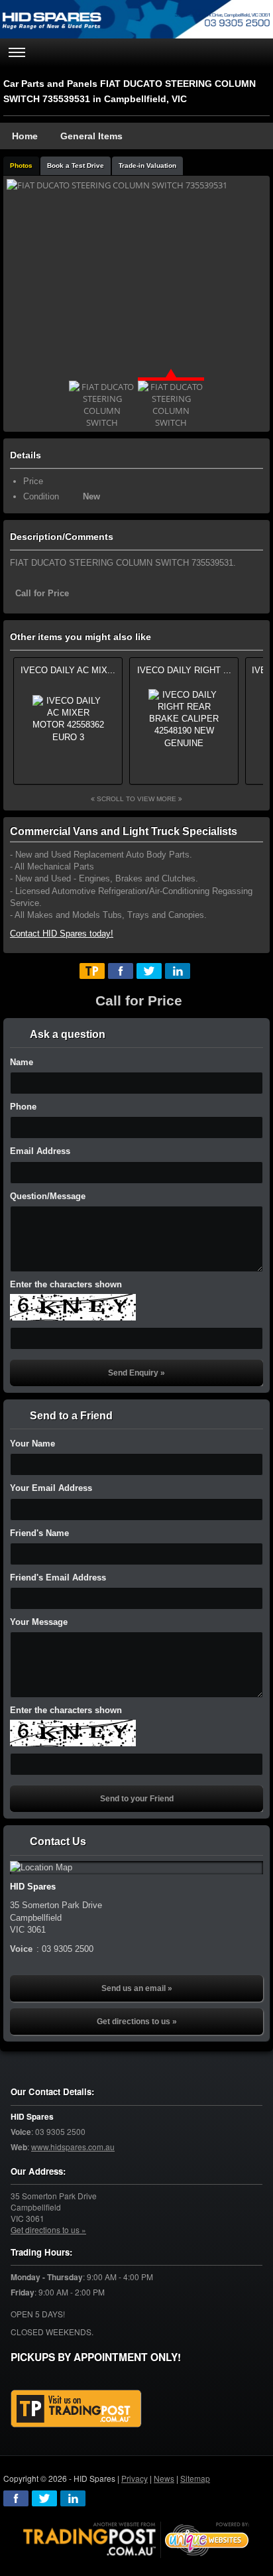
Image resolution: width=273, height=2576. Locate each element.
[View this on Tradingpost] (92, 971)
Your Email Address (51, 1488)
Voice (21, 2132)
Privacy (135, 2478)
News (164, 2478)
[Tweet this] (149, 971)
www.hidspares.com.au (73, 2147)
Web (19, 2147)
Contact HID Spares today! (62, 934)
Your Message (39, 1622)
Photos (21, 165)
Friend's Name (39, 1533)
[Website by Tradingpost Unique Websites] (136, 2539)
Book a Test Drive (76, 165)
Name (22, 1062)
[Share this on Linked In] (178, 971)
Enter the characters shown (66, 1284)
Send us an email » (137, 1988)
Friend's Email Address (58, 1578)
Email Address (40, 1151)
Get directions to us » (137, 2022)
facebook (16, 2498)
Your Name (32, 1444)
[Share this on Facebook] (121, 971)
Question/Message (48, 1196)
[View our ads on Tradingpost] (76, 2409)
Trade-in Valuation (147, 165)
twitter (44, 2498)
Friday (23, 2292)
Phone (23, 1107)
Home (25, 136)
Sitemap (195, 2478)
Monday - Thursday (47, 2277)
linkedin (73, 2498)
